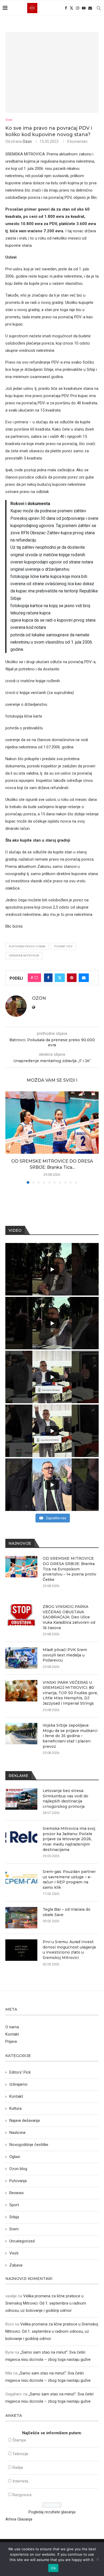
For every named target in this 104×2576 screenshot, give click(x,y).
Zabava (16, 2265)
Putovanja (18, 2181)
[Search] (99, 8)
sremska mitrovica (24, 956)
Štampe (19, 2440)
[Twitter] (71, 8)
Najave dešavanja (25, 2120)
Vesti (14, 2253)
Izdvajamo (18, 2084)
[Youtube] (84, 8)
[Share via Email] (84, 978)
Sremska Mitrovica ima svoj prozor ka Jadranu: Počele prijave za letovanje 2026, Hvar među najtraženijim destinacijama (69, 1839)
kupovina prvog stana (27, 947)
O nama (12, 2027)
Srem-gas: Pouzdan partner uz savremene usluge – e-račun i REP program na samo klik (69, 1879)
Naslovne (17, 2133)
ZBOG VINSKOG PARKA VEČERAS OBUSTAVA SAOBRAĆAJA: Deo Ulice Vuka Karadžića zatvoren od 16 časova (69, 1617)
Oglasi (15, 2157)
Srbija (14, 2217)
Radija (18, 2467)
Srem (14, 2229)
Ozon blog (18, 2169)
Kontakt (12, 2034)
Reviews (17, 2193)
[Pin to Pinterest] (72, 978)
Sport (14, 2205)
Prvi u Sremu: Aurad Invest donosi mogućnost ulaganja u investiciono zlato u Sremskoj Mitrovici (69, 1950)
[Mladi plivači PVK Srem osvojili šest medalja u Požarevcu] (21, 1658)
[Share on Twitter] (60, 978)
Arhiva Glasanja (19, 2519)
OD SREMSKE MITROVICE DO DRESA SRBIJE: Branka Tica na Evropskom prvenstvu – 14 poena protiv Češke (69, 1569)
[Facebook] (66, 8)
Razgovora (22, 2495)
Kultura (15, 2108)
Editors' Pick (20, 2072)
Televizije (20, 2454)
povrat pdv (63, 947)
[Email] (90, 8)
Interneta (20, 2481)
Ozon (27, 141)
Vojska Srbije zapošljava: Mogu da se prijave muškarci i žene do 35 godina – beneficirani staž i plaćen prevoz (70, 1736)
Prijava (11, 2041)
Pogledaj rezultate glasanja (52, 2512)
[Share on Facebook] (48, 978)
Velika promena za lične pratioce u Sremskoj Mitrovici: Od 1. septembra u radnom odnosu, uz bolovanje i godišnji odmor (46, 2303)
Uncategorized (22, 2241)
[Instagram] (78, 8)
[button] (10, 1137)
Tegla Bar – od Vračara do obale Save (67, 1912)
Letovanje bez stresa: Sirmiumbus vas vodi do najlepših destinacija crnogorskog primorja (65, 1799)
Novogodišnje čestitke (29, 2145)
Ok (53, 2568)
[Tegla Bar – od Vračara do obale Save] (21, 1918)
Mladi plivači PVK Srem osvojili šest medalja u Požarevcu (65, 1655)
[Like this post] (36, 978)
